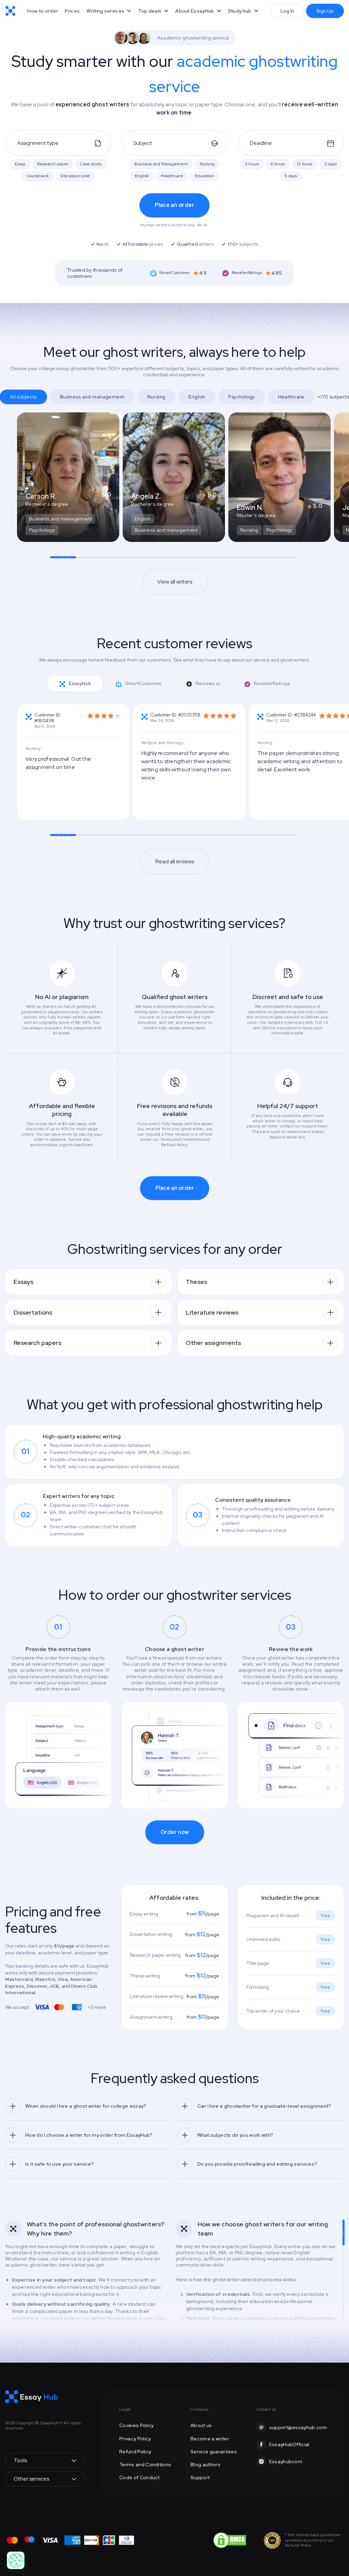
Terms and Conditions (145, 2465)
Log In (287, 11)
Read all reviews (175, 861)
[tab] (75, 683)
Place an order (175, 205)
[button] (109, 11)
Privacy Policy (135, 2439)
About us (201, 2425)
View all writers (175, 582)
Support (200, 2477)
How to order (43, 11)
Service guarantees (214, 2452)
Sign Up (325, 11)
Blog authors (206, 2465)
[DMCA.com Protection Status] (230, 2540)
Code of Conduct (140, 2477)
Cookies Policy (136, 2425)
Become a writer (210, 2439)
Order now (175, 1832)
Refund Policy (135, 2452)
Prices (72, 11)
